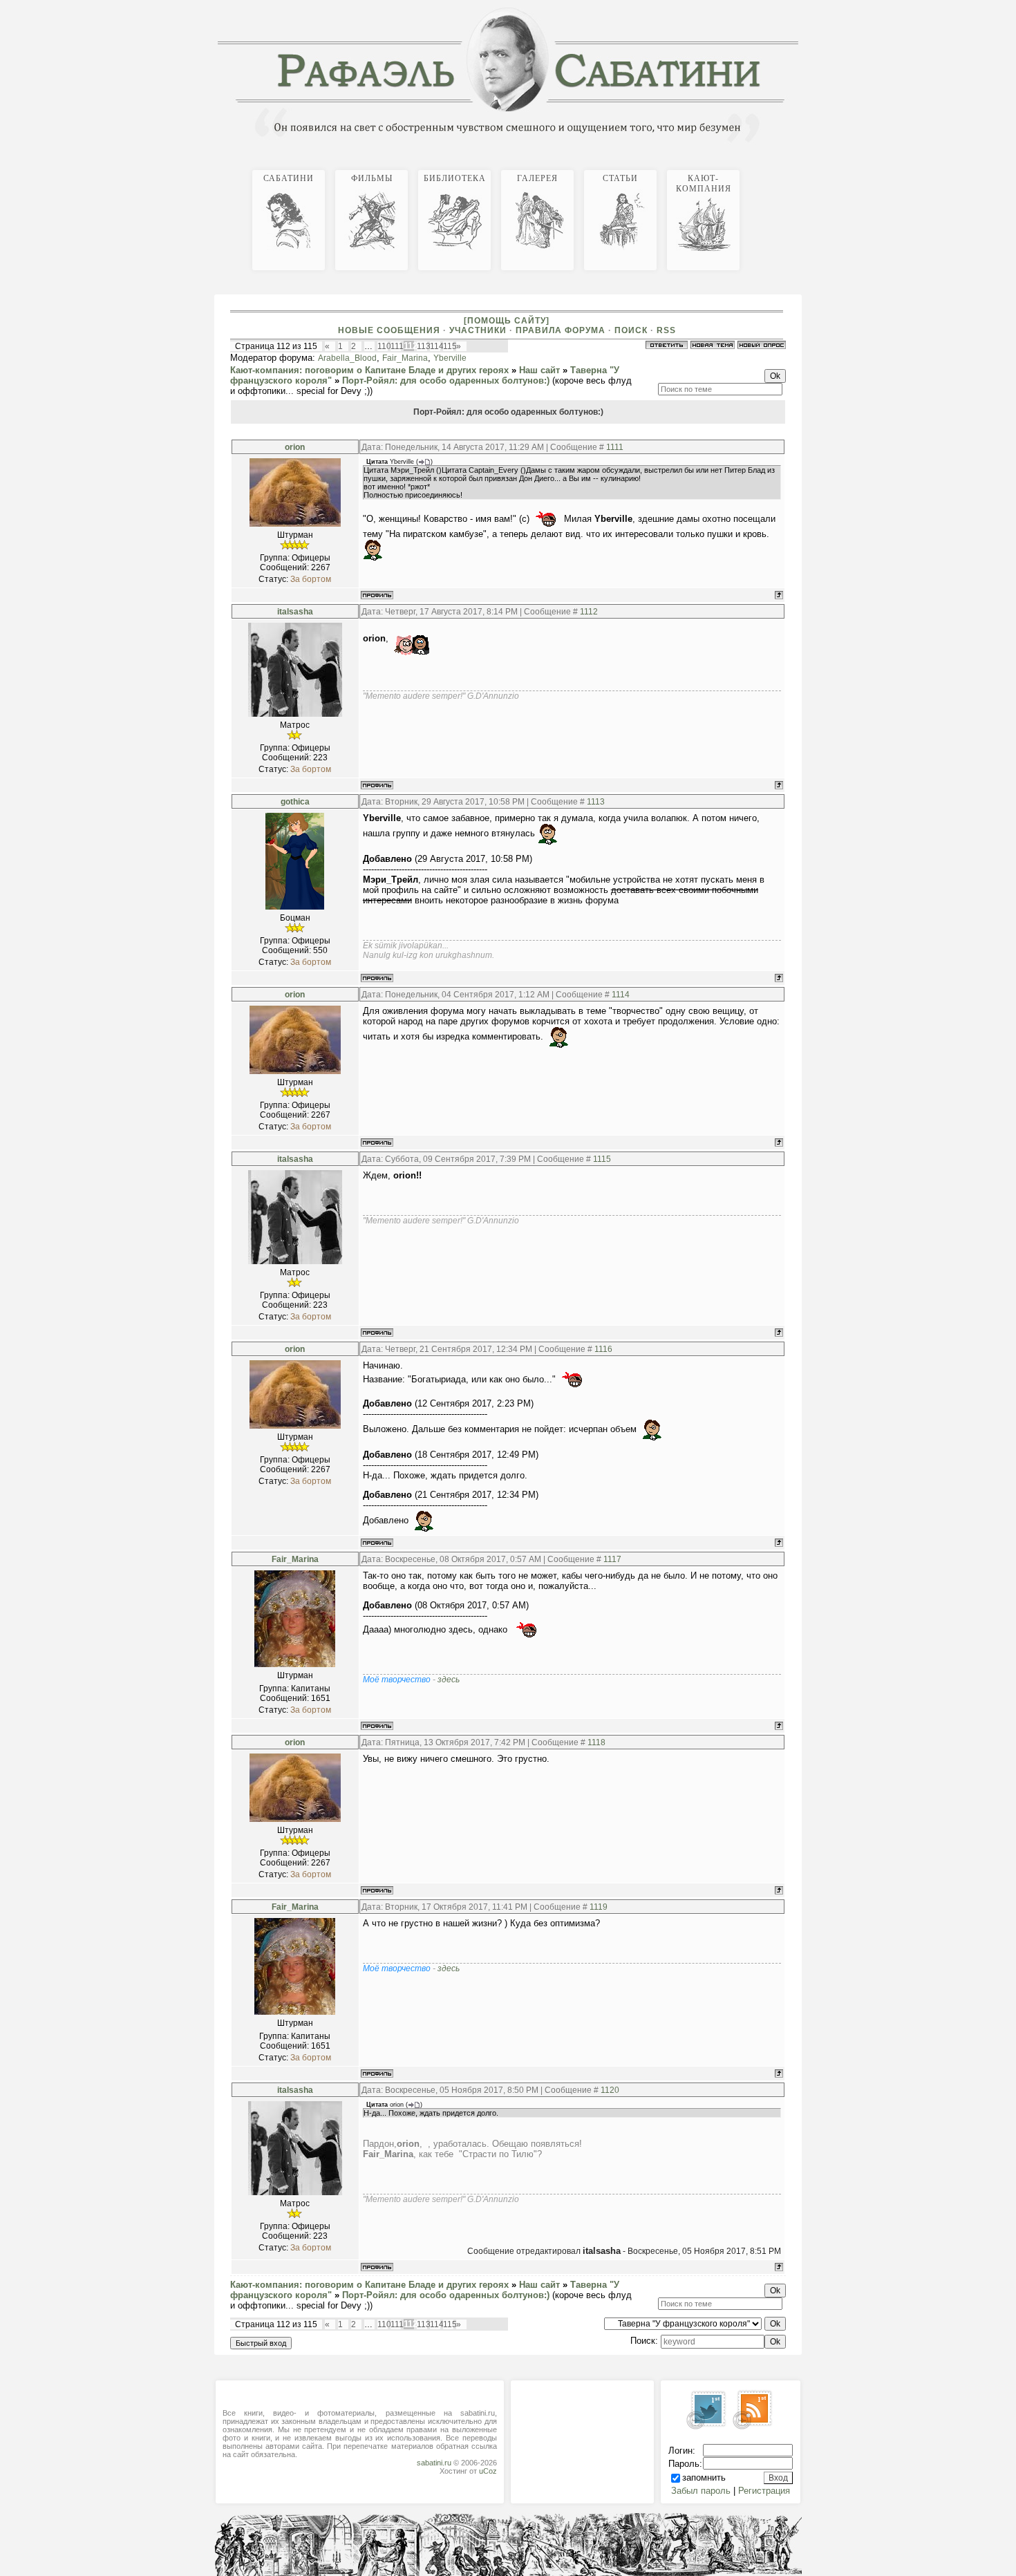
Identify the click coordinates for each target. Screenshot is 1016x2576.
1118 (596, 1742)
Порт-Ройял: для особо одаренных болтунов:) (446, 380)
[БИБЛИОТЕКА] (782, 168)
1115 (602, 1159)
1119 (599, 1907)
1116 (603, 1349)
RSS (666, 330)
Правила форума (561, 330)
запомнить (704, 2478)
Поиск (631, 330)
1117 (612, 1559)
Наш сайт (539, 370)
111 (397, 346)
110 (384, 346)
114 (437, 346)
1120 (610, 2090)
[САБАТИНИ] (771, 168)
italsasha (295, 612)
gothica (295, 802)
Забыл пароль (701, 2491)
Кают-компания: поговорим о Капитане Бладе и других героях (369, 370)
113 (424, 346)
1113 (596, 802)
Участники (478, 330)
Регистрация (764, 2491)
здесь (449, 1680)
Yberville (450, 358)
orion (295, 447)
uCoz (488, 2471)
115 (450, 346)
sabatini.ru (434, 2463)
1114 (621, 995)
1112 (589, 612)
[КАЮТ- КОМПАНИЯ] (798, 168)
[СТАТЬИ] (793, 168)
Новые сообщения (389, 330)
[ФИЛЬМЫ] (776, 168)
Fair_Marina (405, 358)
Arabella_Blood (347, 358)
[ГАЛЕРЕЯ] (787, 168)
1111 (615, 447)
